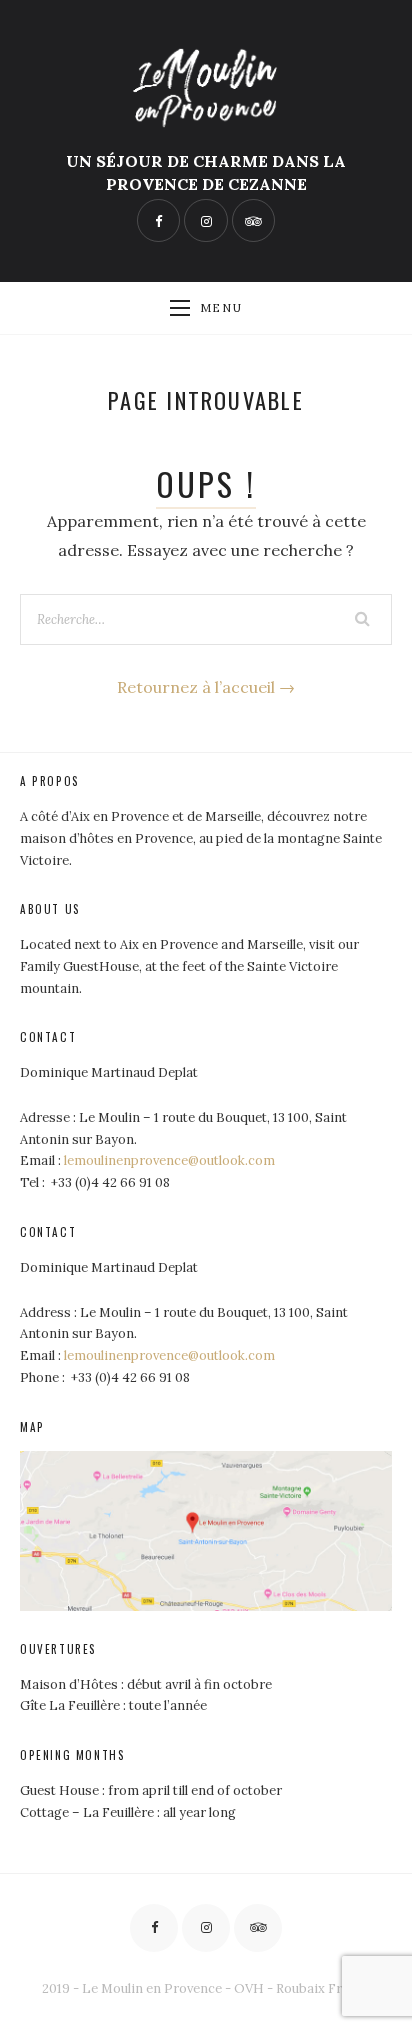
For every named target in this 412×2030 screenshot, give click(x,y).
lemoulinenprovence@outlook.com (169, 1160)
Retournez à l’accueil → (206, 687)
